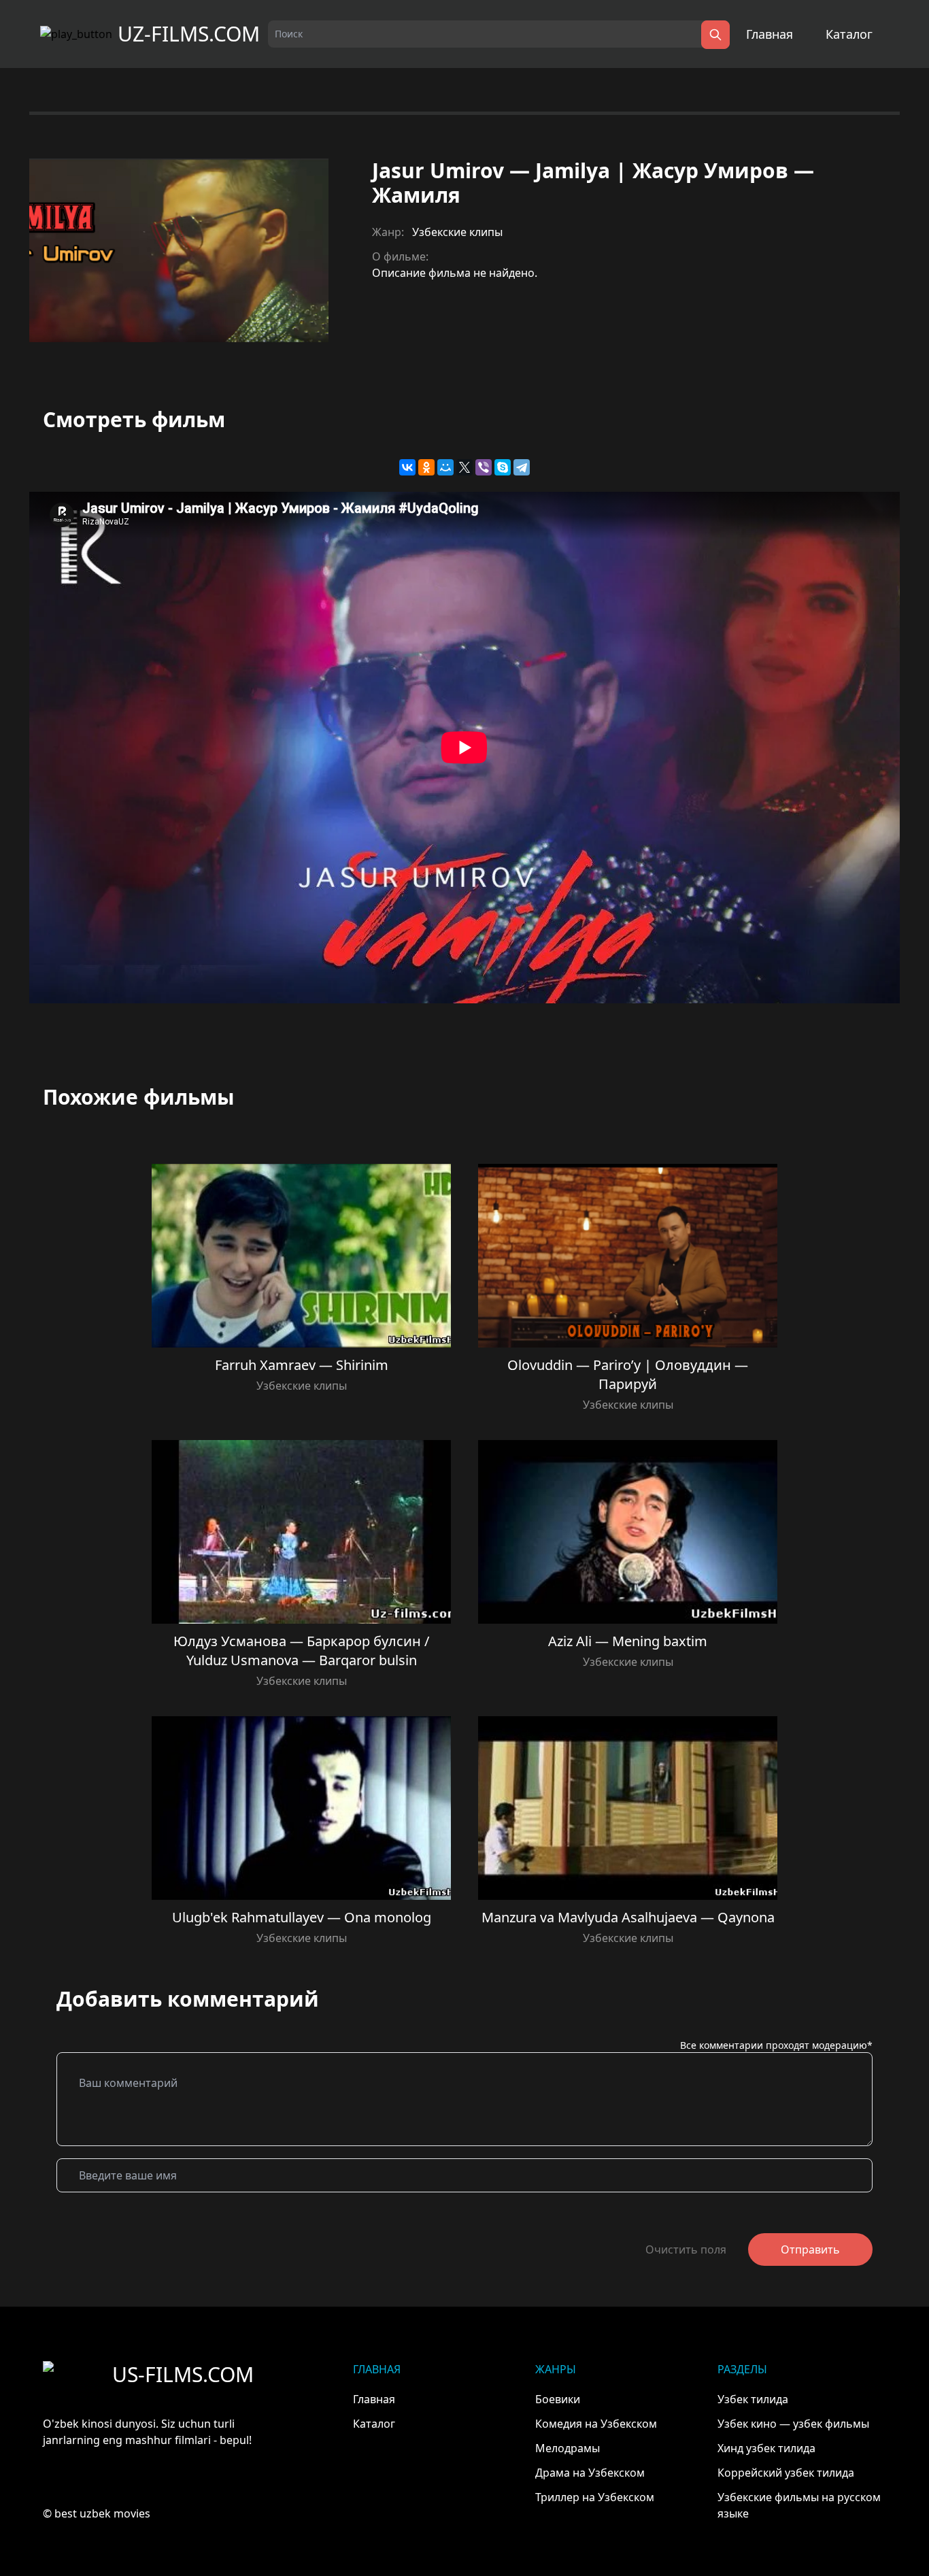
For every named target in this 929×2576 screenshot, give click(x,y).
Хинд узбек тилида (766, 2448)
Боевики (558, 2399)
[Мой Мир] (445, 467)
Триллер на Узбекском (595, 2497)
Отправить (810, 2249)
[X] (464, 467)
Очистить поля (686, 2249)
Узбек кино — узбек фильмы (793, 2424)
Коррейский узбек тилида (786, 2473)
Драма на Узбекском (590, 2473)
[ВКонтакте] (407, 467)
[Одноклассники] (426, 467)
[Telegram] (522, 467)
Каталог (849, 34)
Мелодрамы (568, 2448)
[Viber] (484, 467)
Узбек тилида (753, 2399)
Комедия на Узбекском (596, 2424)
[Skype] (503, 467)
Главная (770, 34)
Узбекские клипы (457, 232)
